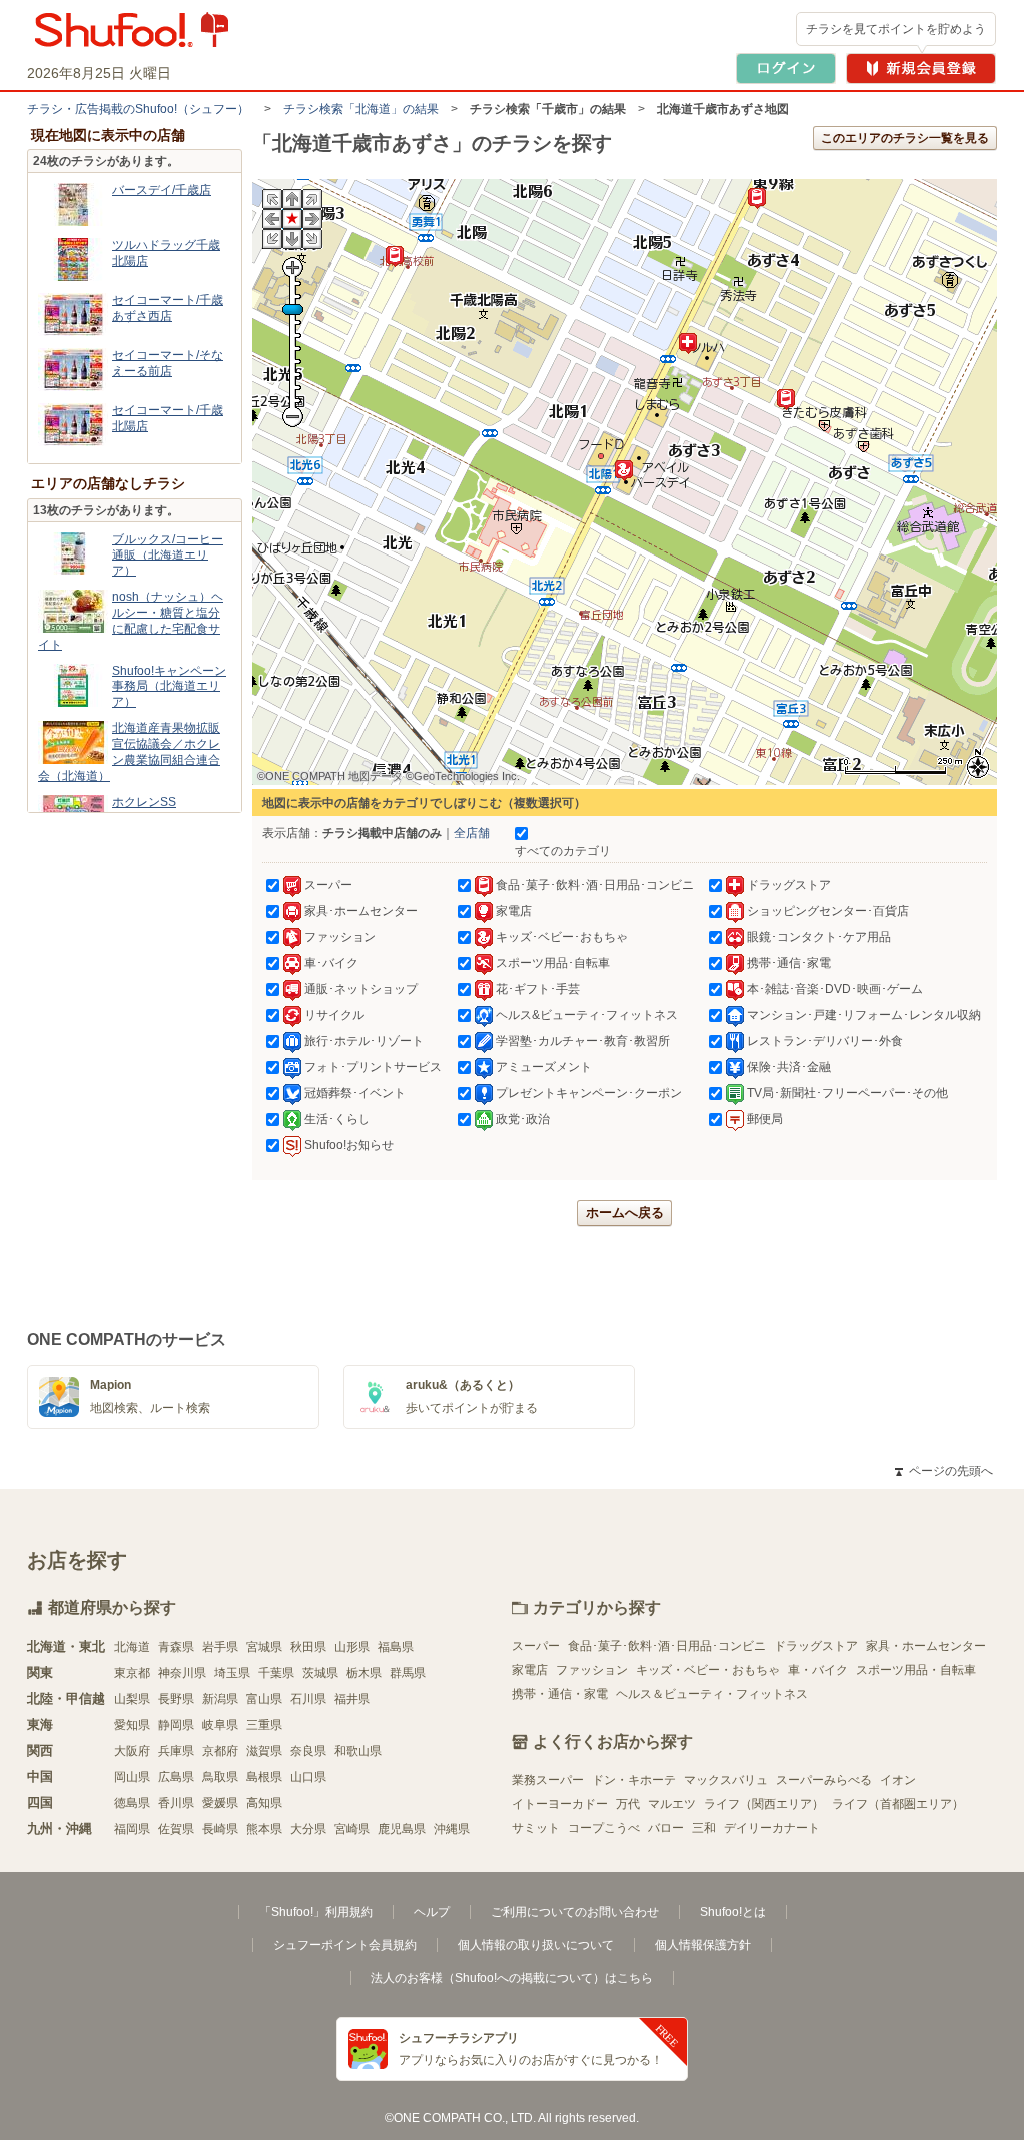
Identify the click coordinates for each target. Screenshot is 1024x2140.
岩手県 (220, 1647)
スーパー (536, 1646)
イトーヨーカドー (560, 1804)
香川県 (176, 1803)
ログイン (786, 68)
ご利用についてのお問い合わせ (575, 1912)
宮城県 (264, 1647)
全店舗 (472, 833)
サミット (536, 1828)
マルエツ (672, 1804)
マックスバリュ (726, 1780)
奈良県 (308, 1751)
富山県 (264, 1699)
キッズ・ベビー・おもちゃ (708, 1670)
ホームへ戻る (625, 1212)
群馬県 (408, 1673)
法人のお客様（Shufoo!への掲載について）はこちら (512, 1978)
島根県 (264, 1777)
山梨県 (132, 1699)
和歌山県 (358, 1751)
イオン (898, 1780)
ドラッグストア (816, 1646)
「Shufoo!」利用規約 (316, 1912)
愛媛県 (220, 1803)
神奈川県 (182, 1673)
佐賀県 (176, 1829)
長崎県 (220, 1829)
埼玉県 (232, 1673)
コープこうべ (604, 1828)
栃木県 (364, 1673)
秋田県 (308, 1647)
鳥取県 (220, 1777)
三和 (704, 1828)
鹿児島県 (402, 1829)
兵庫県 (176, 1751)
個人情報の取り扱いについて (536, 1945)
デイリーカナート (772, 1828)
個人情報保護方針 (703, 1945)
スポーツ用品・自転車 (916, 1670)
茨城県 (320, 1673)
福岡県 (132, 1829)
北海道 (132, 1647)
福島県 (396, 1647)
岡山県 (132, 1777)
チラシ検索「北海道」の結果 (361, 109)
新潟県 (220, 1699)
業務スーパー (548, 1780)
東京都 (132, 1673)
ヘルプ (432, 1912)
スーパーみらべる (824, 1780)
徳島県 (132, 1803)
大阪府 (132, 1751)
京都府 (220, 1751)
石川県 (308, 1699)
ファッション (592, 1670)
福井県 (352, 1699)
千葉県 (276, 1673)
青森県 (176, 1647)
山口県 (308, 1777)
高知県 (264, 1803)
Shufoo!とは (733, 1912)
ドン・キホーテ (634, 1780)
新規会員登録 (921, 68)
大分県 (308, 1829)
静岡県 (176, 1725)
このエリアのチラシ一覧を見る (905, 138)
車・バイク (818, 1670)
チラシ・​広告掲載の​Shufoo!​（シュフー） (138, 109)
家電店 (530, 1670)
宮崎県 (352, 1829)
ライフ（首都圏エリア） (898, 1804)
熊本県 (264, 1829)
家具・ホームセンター (926, 1646)
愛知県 (132, 1725)
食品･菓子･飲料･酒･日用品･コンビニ (667, 1646)
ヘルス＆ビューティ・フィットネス (712, 1694)
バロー (666, 1828)
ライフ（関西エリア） (764, 1804)
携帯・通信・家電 (560, 1694)
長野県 (176, 1699)
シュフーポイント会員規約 (345, 1945)
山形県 (352, 1647)
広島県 (176, 1777)
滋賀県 (264, 1751)
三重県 (264, 1725)
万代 (628, 1804)
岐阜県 (220, 1725)
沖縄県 (452, 1829)
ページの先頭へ (944, 1471)
